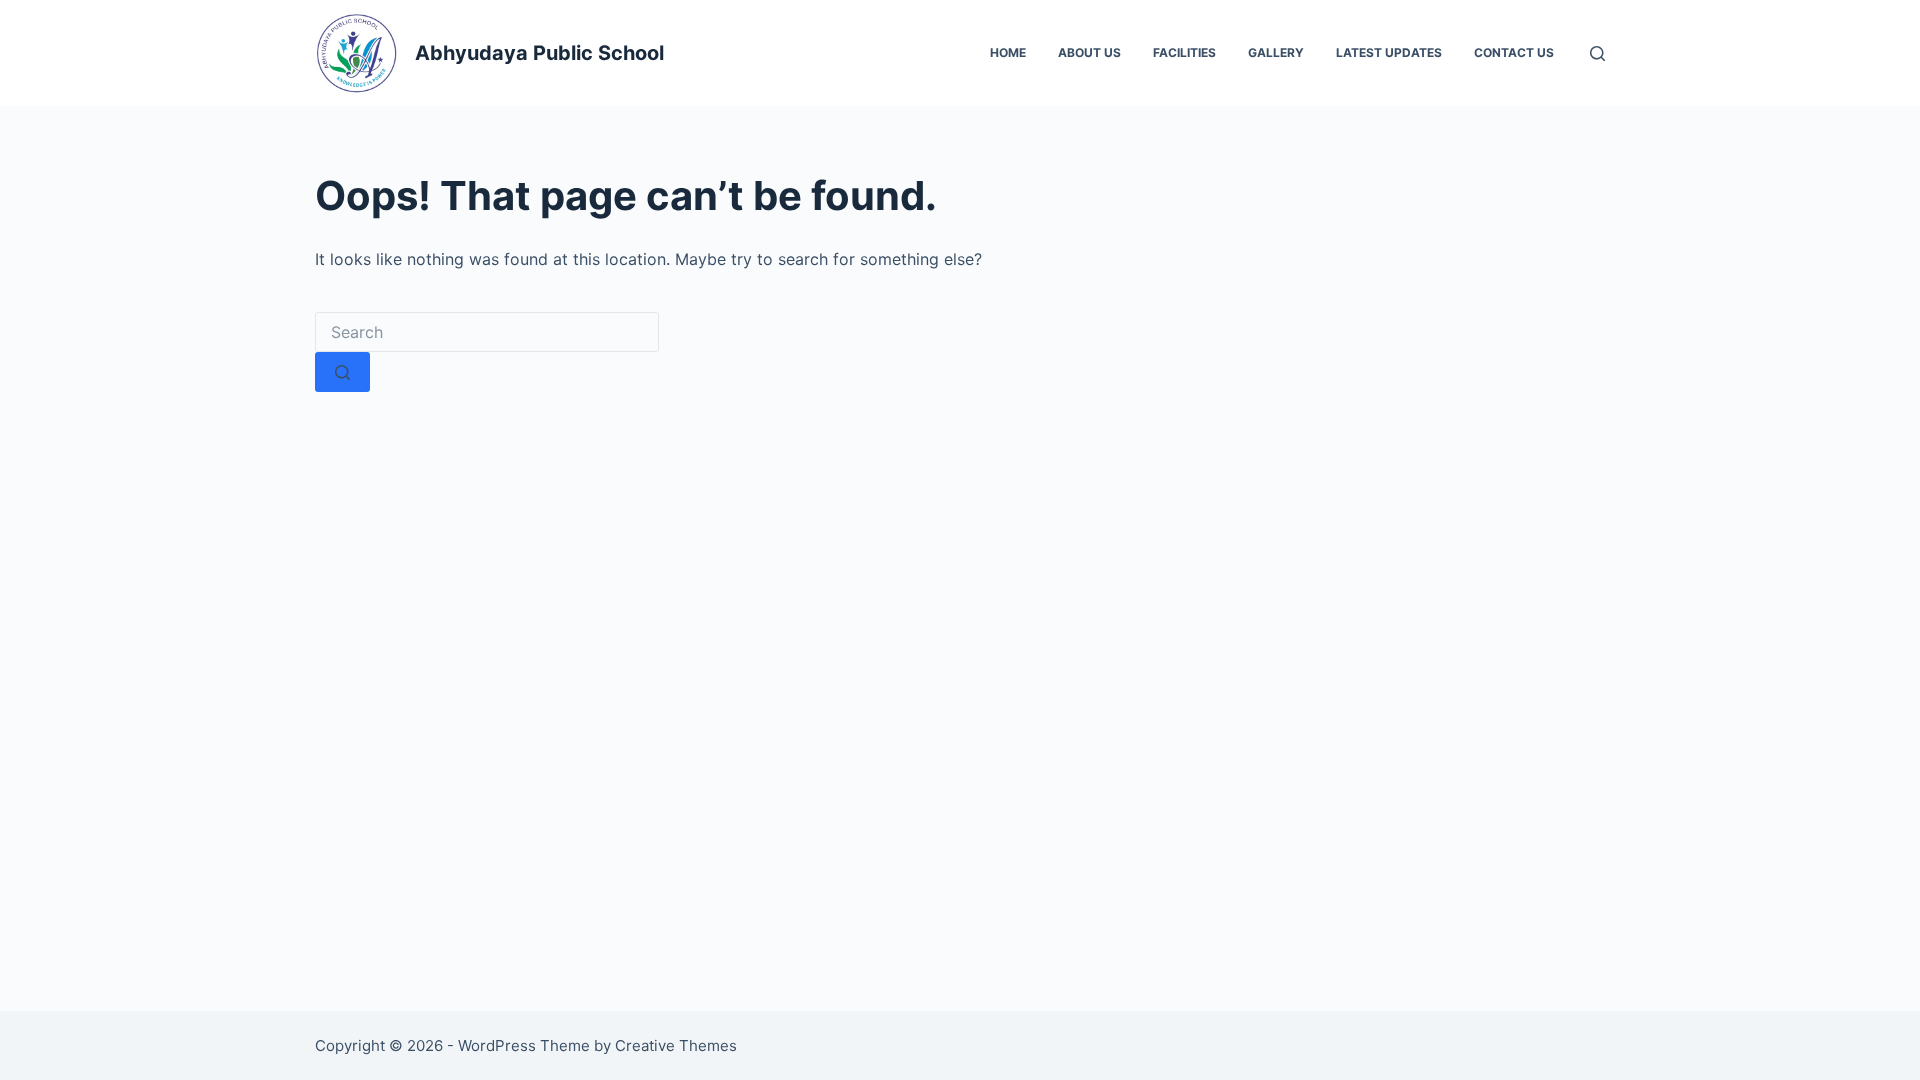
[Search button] (342, 372)
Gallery (1276, 52)
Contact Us (1514, 52)
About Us (1089, 52)
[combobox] (487, 332)
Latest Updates (1389, 52)
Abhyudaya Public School (539, 53)
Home (1008, 52)
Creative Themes (676, 1045)
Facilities (1184, 52)
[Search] (1597, 53)
